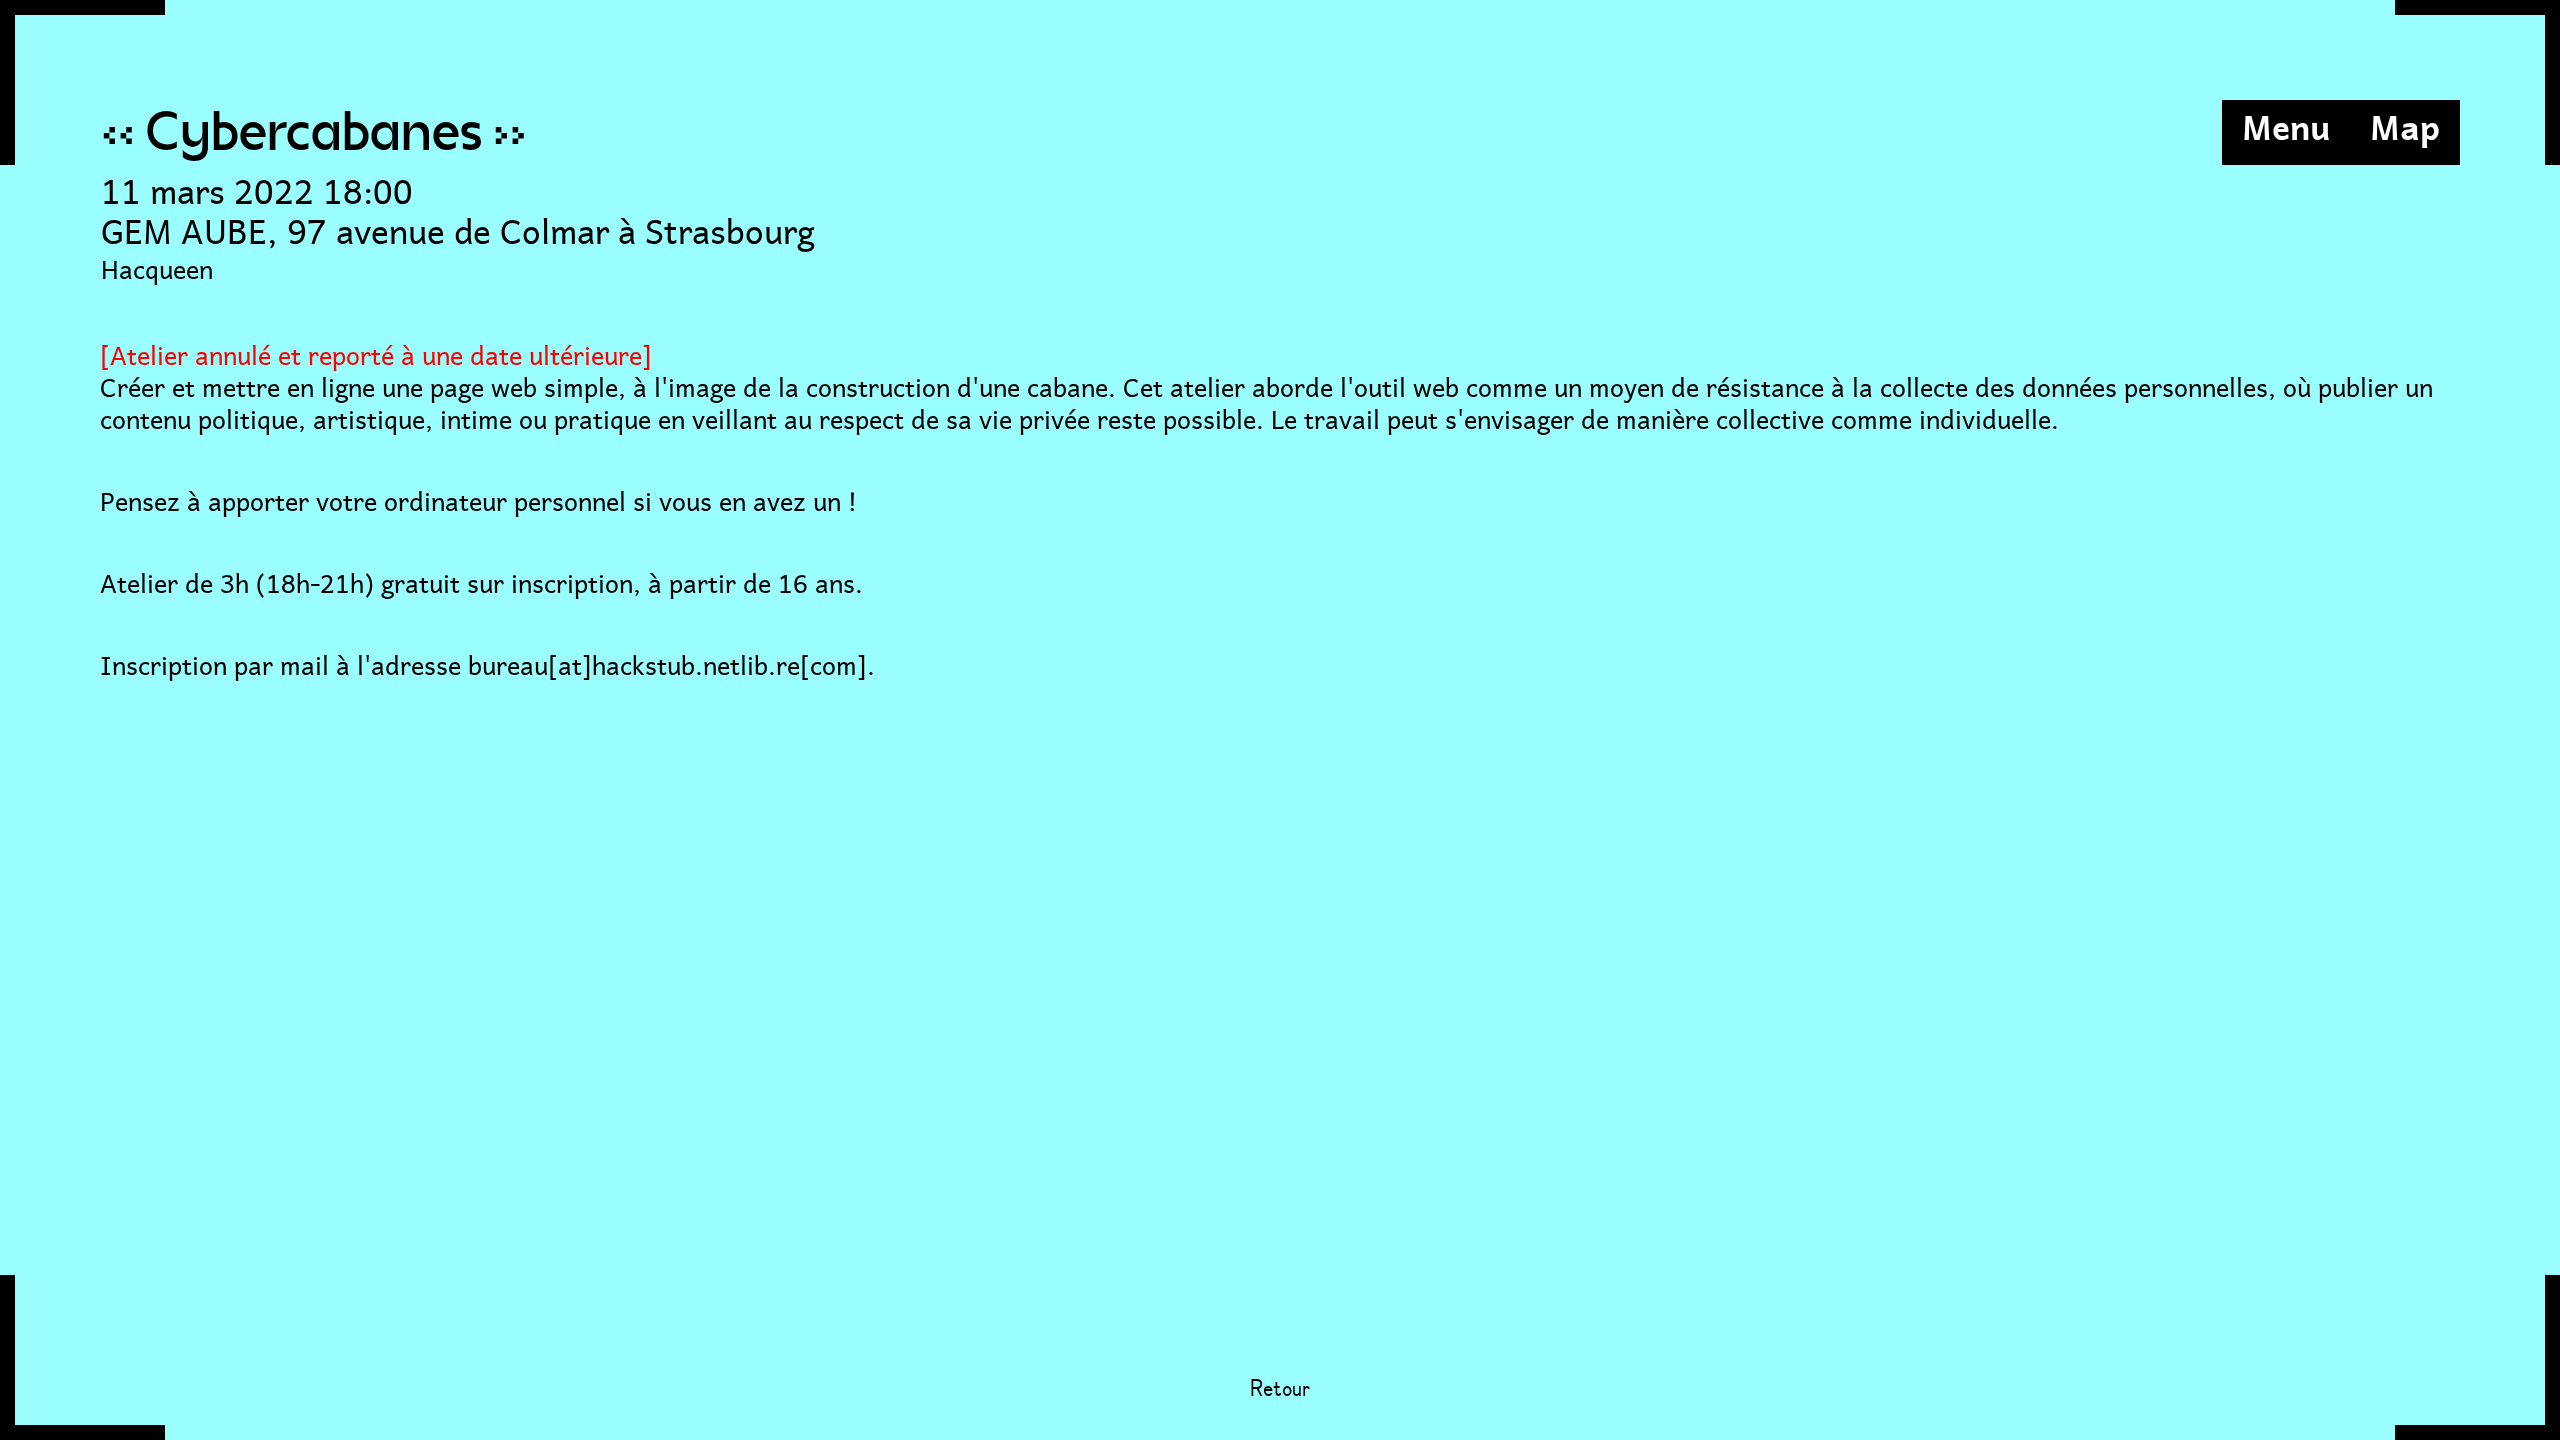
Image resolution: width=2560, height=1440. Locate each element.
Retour (1280, 1390)
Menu (2286, 125)
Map (2405, 125)
